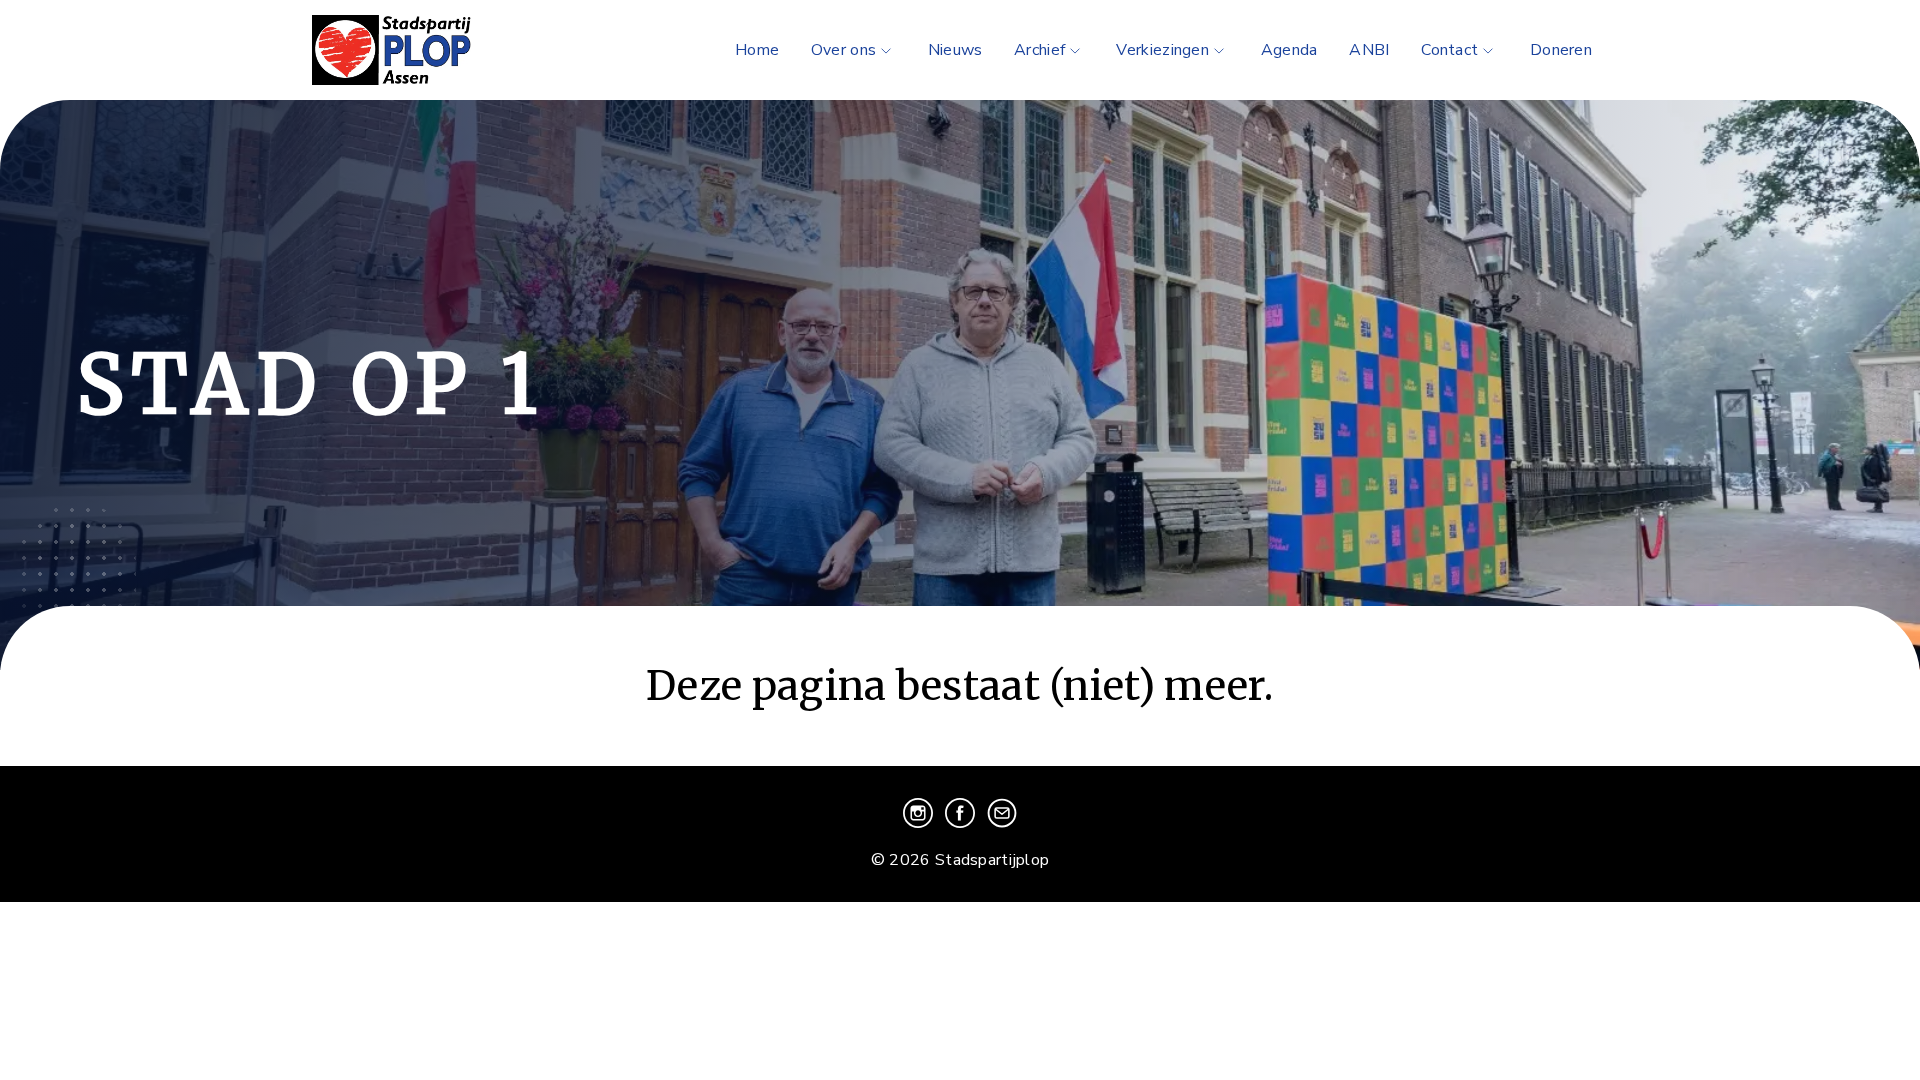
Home (757, 50)
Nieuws (955, 50)
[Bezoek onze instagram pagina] (920, 823)
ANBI (1369, 50)
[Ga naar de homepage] (420, 50)
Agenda (1289, 50)
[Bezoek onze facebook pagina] (962, 823)
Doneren (1561, 50)
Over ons (843, 50)
